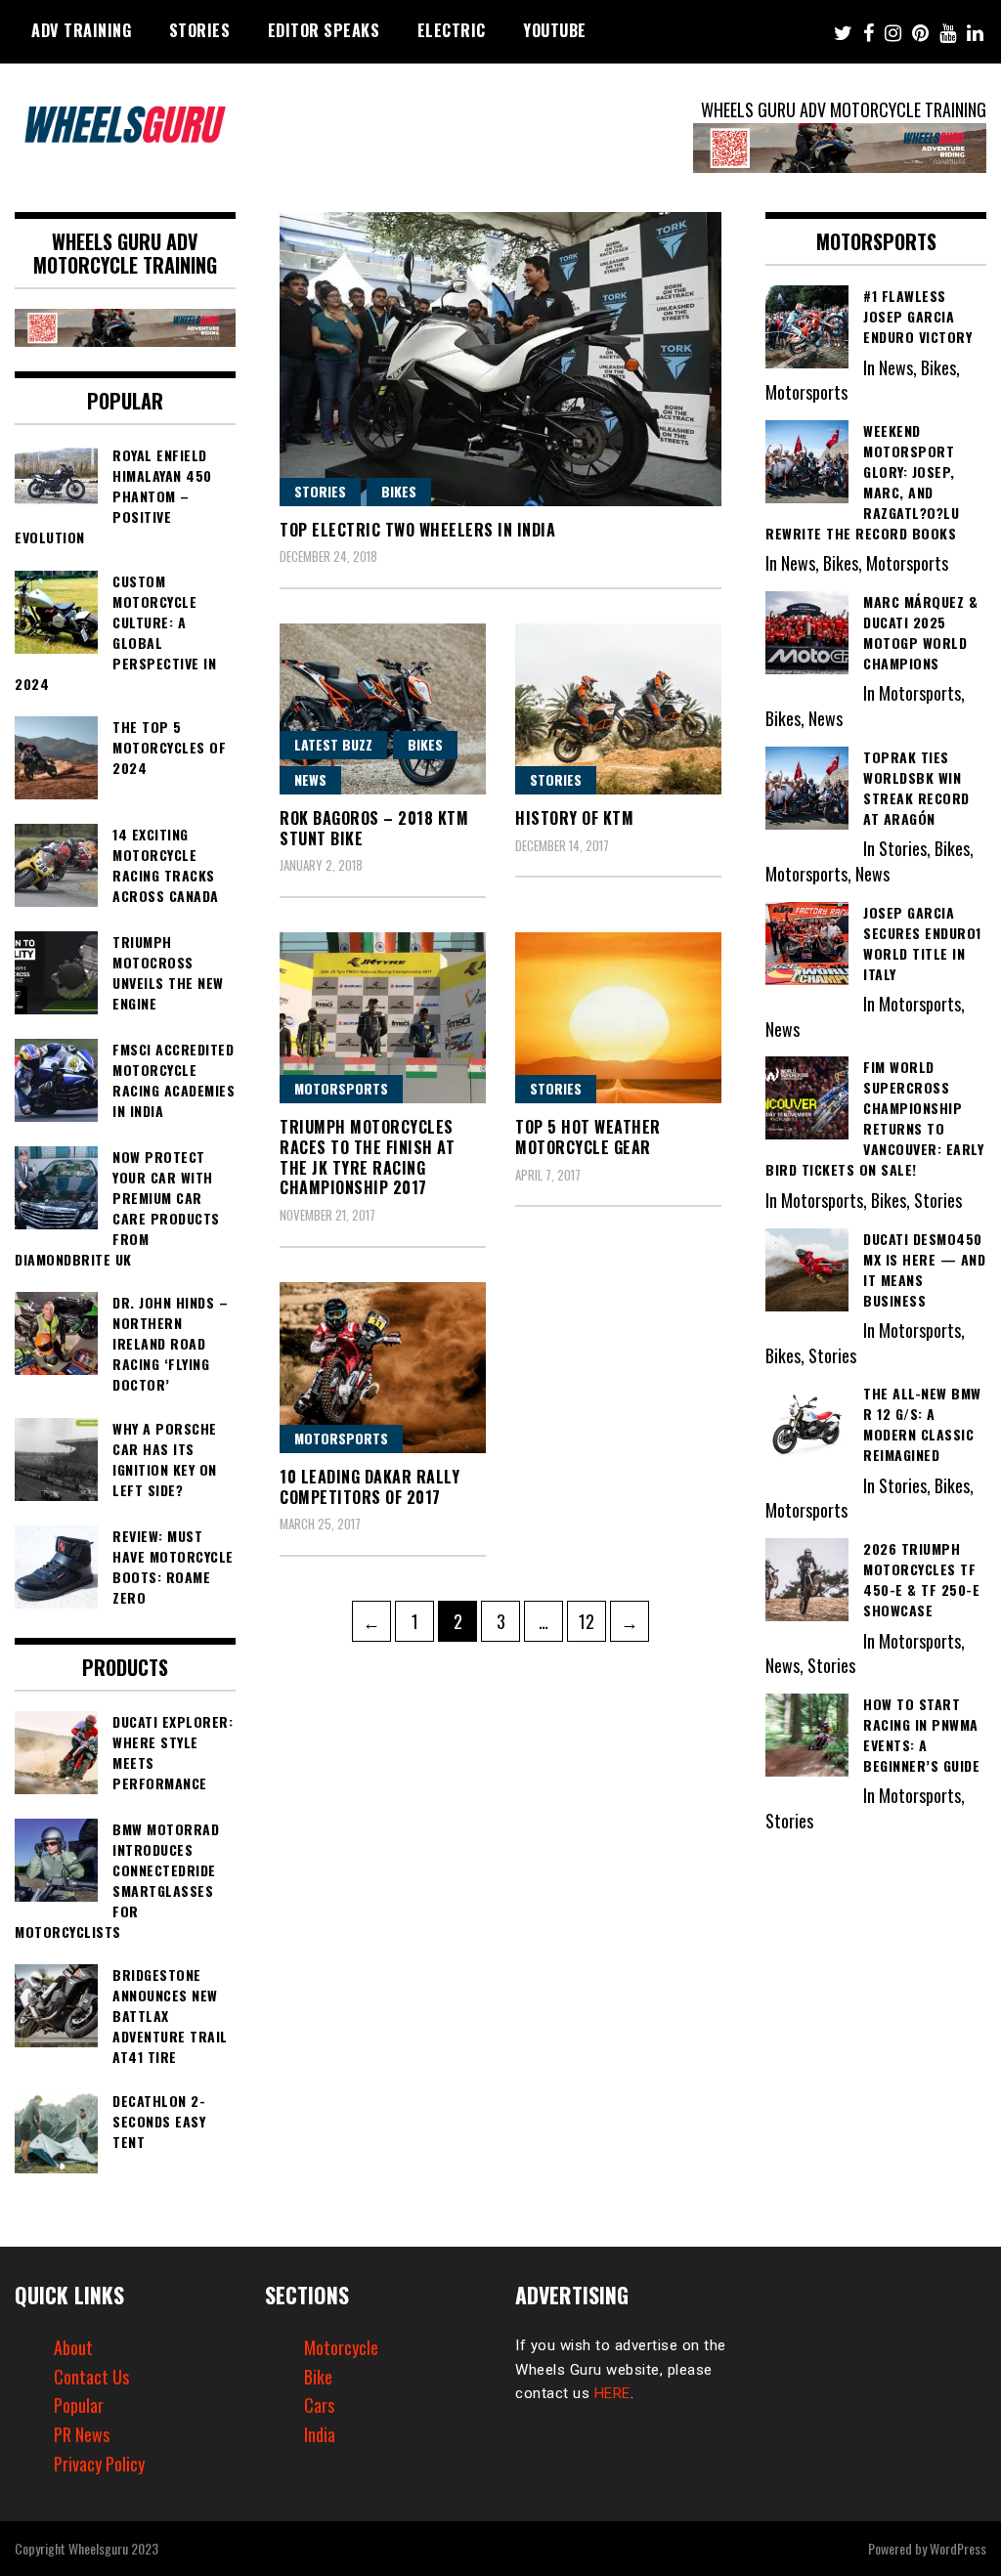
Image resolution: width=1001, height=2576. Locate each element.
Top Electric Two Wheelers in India (417, 530)
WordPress (958, 2548)
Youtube (555, 30)
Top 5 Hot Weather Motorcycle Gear (588, 1137)
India (320, 2434)
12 (592, 1621)
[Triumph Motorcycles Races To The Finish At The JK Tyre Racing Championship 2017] (383, 1018)
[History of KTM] (618, 709)
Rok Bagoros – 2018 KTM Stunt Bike (374, 828)
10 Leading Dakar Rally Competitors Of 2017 (370, 1487)
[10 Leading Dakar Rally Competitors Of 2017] (383, 1368)
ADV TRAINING (81, 30)
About (73, 2347)
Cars (319, 2405)
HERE (612, 2393)
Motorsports (341, 1088)
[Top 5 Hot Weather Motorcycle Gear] (618, 1018)
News (310, 779)
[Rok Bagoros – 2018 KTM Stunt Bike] (383, 709)
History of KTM (574, 818)
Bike (318, 2377)
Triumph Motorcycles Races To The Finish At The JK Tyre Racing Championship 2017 (367, 1157)
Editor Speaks (324, 30)
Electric (452, 30)
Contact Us (91, 2377)
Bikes (399, 491)
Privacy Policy (99, 2464)
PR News (82, 2434)
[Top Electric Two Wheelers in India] (500, 359)
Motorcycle (341, 2347)
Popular (79, 2405)
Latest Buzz (333, 744)
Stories (200, 30)
